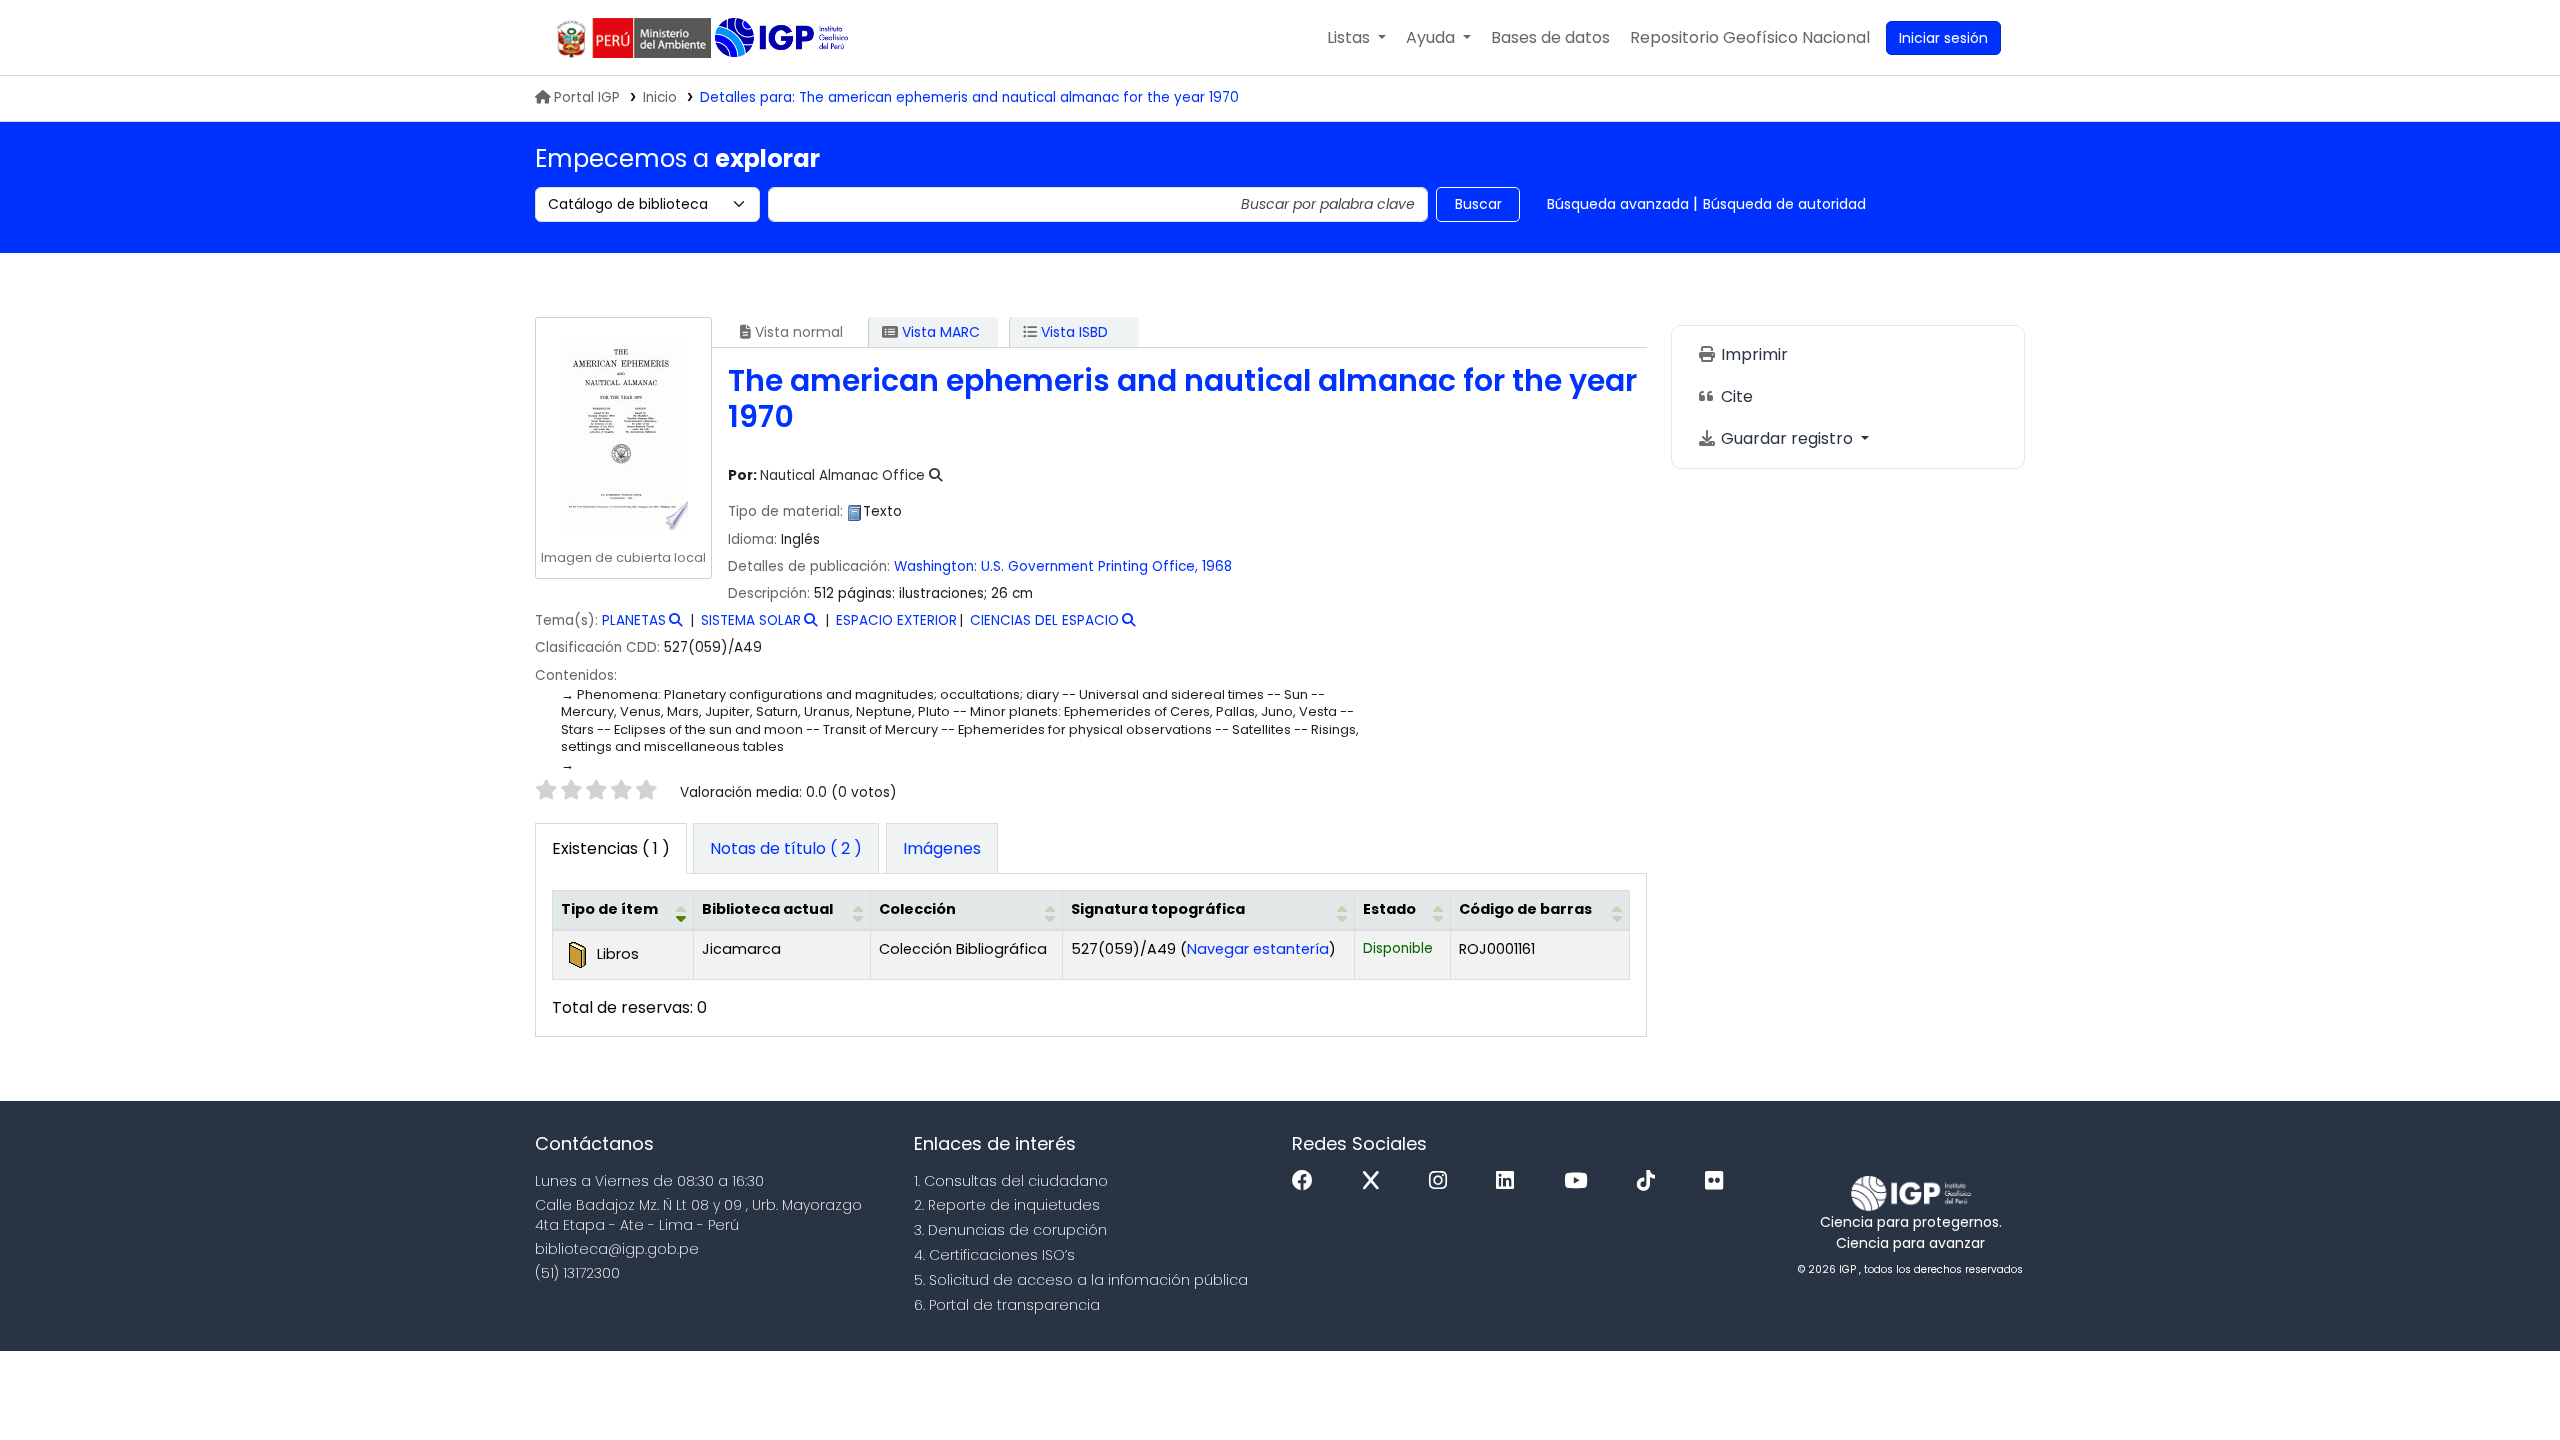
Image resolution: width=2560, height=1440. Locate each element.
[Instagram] (1443, 1181)
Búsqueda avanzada (1618, 204)
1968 (1217, 566)
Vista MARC (939, 332)
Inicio (660, 97)
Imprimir (1752, 354)
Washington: (935, 566)
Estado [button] (1389, 909)
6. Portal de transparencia (1007, 1305)
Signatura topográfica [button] (1158, 909)
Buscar (1478, 204)
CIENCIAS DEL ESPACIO (1044, 620)
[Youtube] (1580, 1181)
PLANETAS (634, 620)
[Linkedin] (1510, 1181)
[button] (1356, 38)
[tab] (786, 849)
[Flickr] (1719, 1181)
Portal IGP (587, 97)
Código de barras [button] (1525, 909)
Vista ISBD (1072, 332)
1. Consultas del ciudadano (1011, 1181)
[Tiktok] (1651, 1181)
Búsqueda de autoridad (1784, 204)
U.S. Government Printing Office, (1089, 566)
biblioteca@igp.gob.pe (617, 1249)
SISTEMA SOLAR (751, 620)
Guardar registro (1787, 438)
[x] (1376, 1181)
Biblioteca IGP (783, 38)
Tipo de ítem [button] (609, 909)
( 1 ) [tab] (611, 848)
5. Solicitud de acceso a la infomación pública (1081, 1280)
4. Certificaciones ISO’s (994, 1255)
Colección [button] (917, 909)
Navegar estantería (1258, 949)
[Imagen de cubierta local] (623, 433)
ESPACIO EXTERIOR (896, 620)
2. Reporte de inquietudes (1007, 1205)
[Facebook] (1307, 1181)
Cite (1735, 396)
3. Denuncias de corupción (1010, 1230)
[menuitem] (1750, 38)
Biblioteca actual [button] (767, 909)
